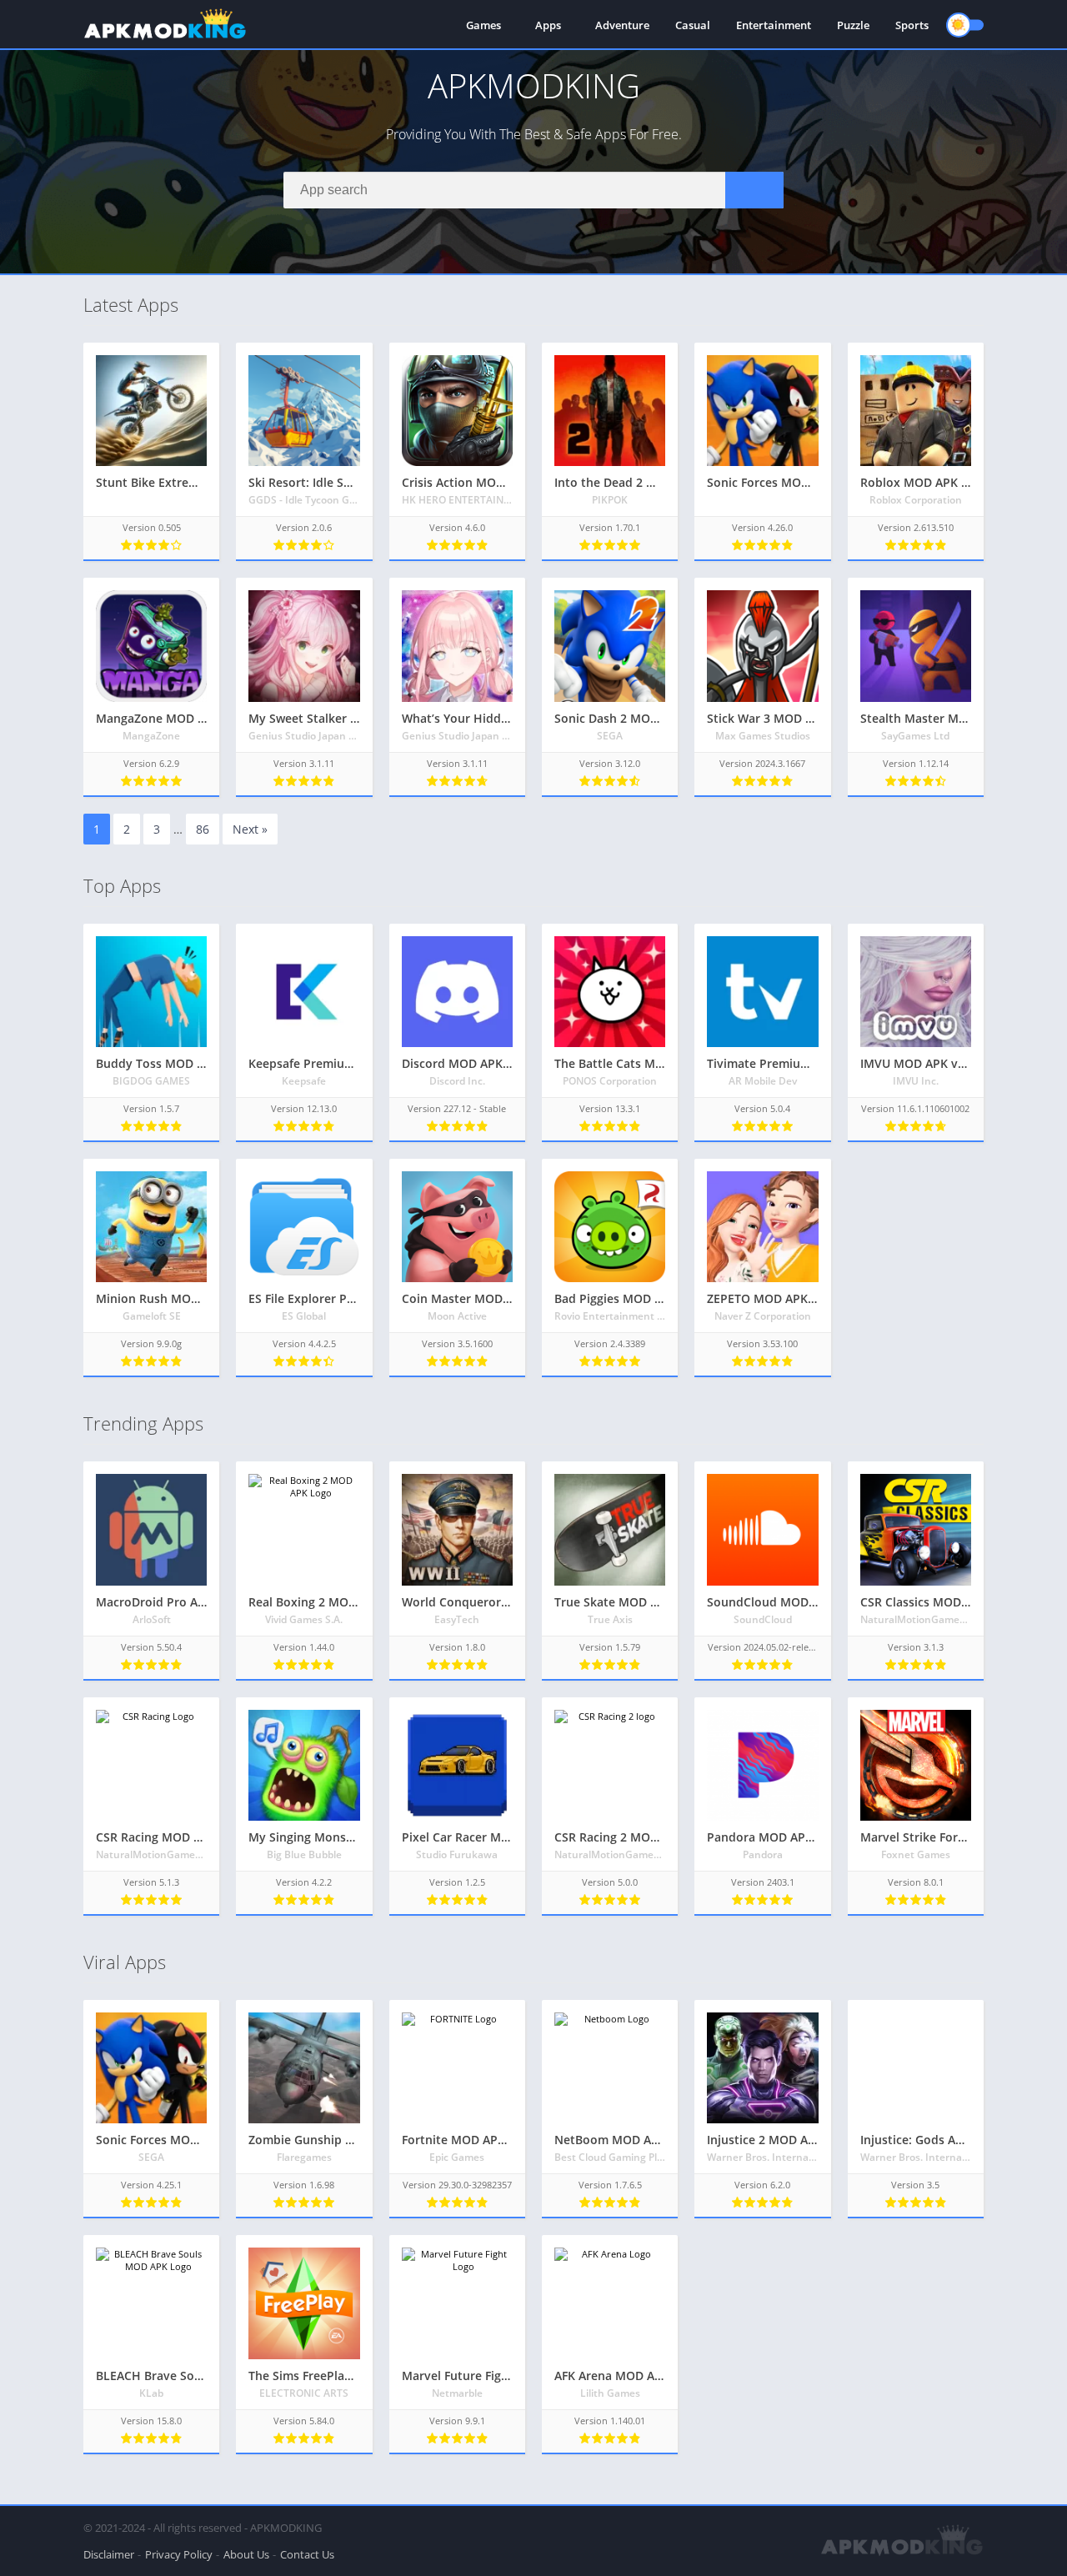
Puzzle (853, 25)
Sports (912, 25)
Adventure (622, 25)
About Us (246, 2554)
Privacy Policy (179, 2554)
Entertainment (774, 25)
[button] (754, 190)
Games (483, 25)
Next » (250, 829)
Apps (548, 25)
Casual (693, 25)
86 (203, 829)
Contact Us (307, 2554)
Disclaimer (109, 2554)
